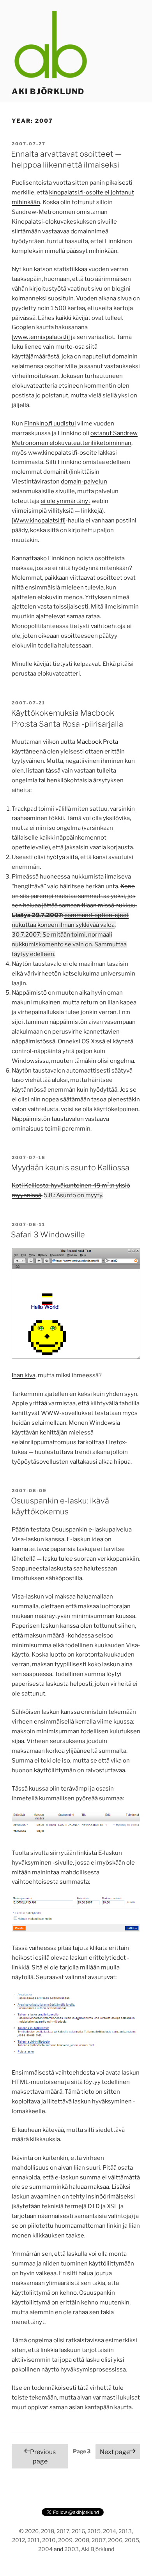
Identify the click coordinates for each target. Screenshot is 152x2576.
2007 (99, 2540)
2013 (125, 2531)
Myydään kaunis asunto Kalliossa (70, 1168)
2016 (78, 2531)
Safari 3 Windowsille (48, 1235)
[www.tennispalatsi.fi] (41, 337)
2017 (63, 2531)
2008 (82, 2540)
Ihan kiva (24, 1375)
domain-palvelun (84, 482)
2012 (19, 2540)
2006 (115, 2540)
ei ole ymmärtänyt (65, 501)
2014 (110, 2531)
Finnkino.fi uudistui (50, 423)
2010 (49, 2540)
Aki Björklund (48, 92)
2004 (45, 2549)
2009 (65, 2540)
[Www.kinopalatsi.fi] (39, 520)
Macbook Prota (97, 742)
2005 (132, 2540)
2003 (72, 2549)
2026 (32, 2531)
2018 (48, 2531)
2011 (34, 2540)
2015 (94, 2531)
